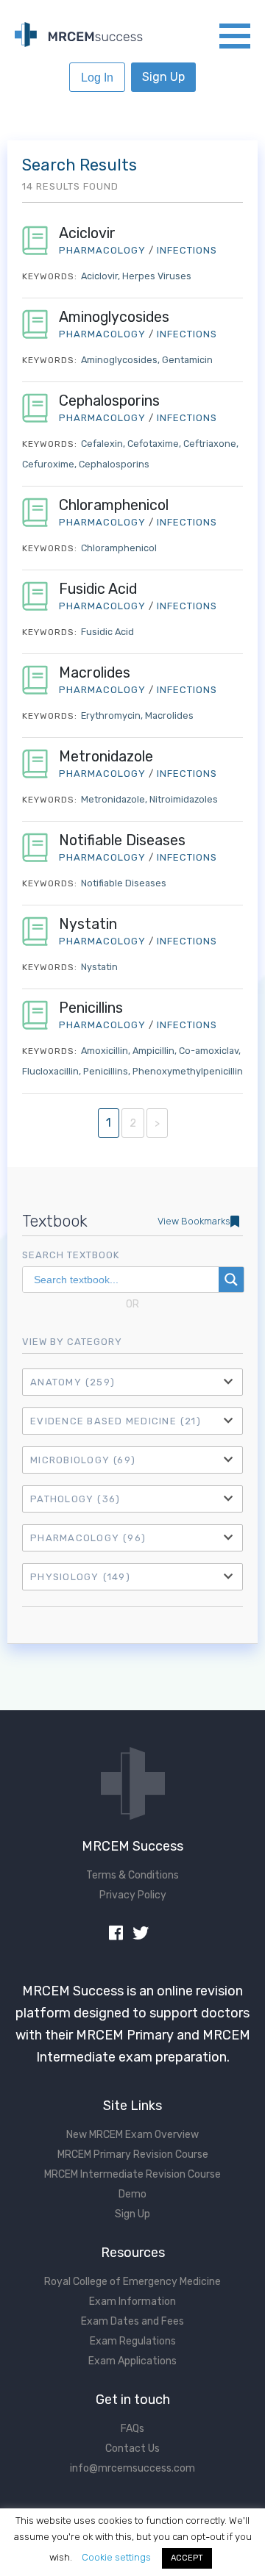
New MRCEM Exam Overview (132, 2135)
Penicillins (91, 1008)
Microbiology (83, 1460)
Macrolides (95, 673)
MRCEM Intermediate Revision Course (132, 2174)
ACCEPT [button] (187, 2558)
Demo (132, 2194)
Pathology (75, 1499)
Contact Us (132, 2448)
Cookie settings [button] (116, 2557)
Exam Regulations (133, 2341)
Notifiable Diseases (122, 840)
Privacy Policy (133, 1895)
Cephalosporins (109, 401)
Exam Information (132, 2301)
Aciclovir (87, 233)
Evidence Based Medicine (116, 1421)
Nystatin (88, 924)
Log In (97, 78)
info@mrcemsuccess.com (132, 2468)
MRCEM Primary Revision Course (133, 2155)
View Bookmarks (194, 1221)
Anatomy (73, 1382)
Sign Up (163, 77)
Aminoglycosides (114, 317)
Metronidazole (106, 757)
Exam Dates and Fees (132, 2321)
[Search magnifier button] (231, 1280)
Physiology (80, 1577)
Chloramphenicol (114, 505)
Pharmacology (88, 1538)
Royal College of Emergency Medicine (132, 2282)
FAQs (132, 2429)
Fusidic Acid (98, 589)
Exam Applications (132, 2361)
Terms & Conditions (132, 1875)
